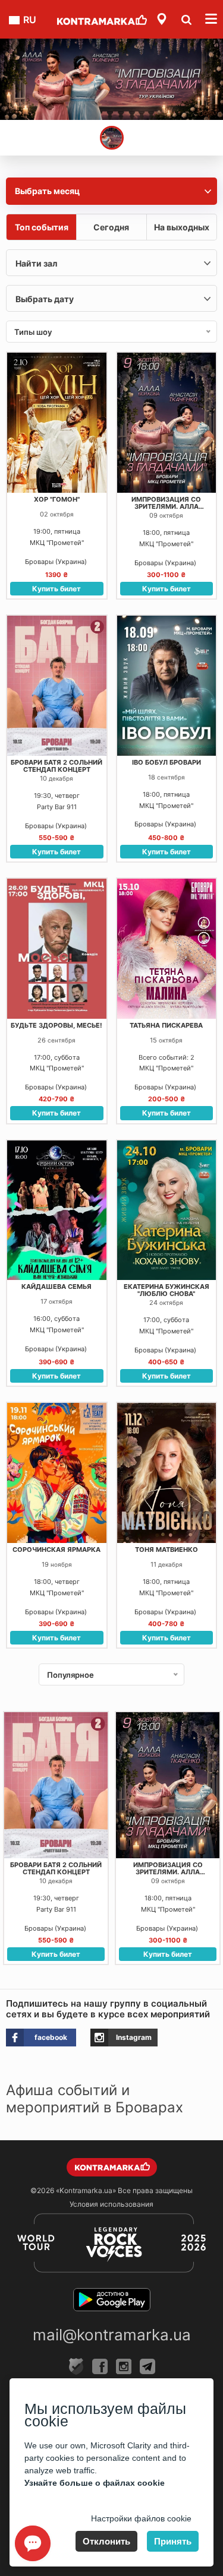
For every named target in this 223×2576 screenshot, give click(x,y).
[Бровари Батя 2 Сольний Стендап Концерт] (57, 685)
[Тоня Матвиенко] (167, 1473)
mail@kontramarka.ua (112, 2335)
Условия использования (111, 2204)
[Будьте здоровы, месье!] (57, 948)
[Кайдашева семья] (57, 1210)
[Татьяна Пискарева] (167, 948)
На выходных (182, 227)
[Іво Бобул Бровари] (167, 685)
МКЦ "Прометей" (57, 543)
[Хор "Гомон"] (57, 422)
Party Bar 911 (57, 807)
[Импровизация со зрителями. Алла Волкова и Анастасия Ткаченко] (167, 422)
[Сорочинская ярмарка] (57, 1473)
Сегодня (111, 227)
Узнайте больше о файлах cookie (95, 2483)
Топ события (42, 227)
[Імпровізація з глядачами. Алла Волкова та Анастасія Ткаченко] (111, 79)
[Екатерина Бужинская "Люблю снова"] (167, 1210)
